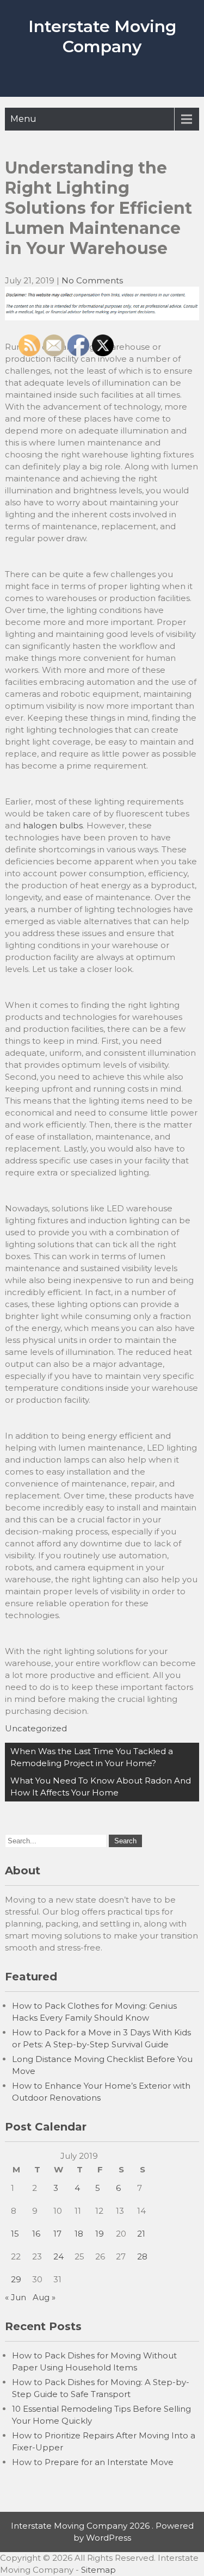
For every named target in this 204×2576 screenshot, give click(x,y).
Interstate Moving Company (102, 36)
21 (141, 2234)
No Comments (92, 280)
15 (15, 2234)
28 (142, 2256)
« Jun (16, 2297)
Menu (23, 119)
